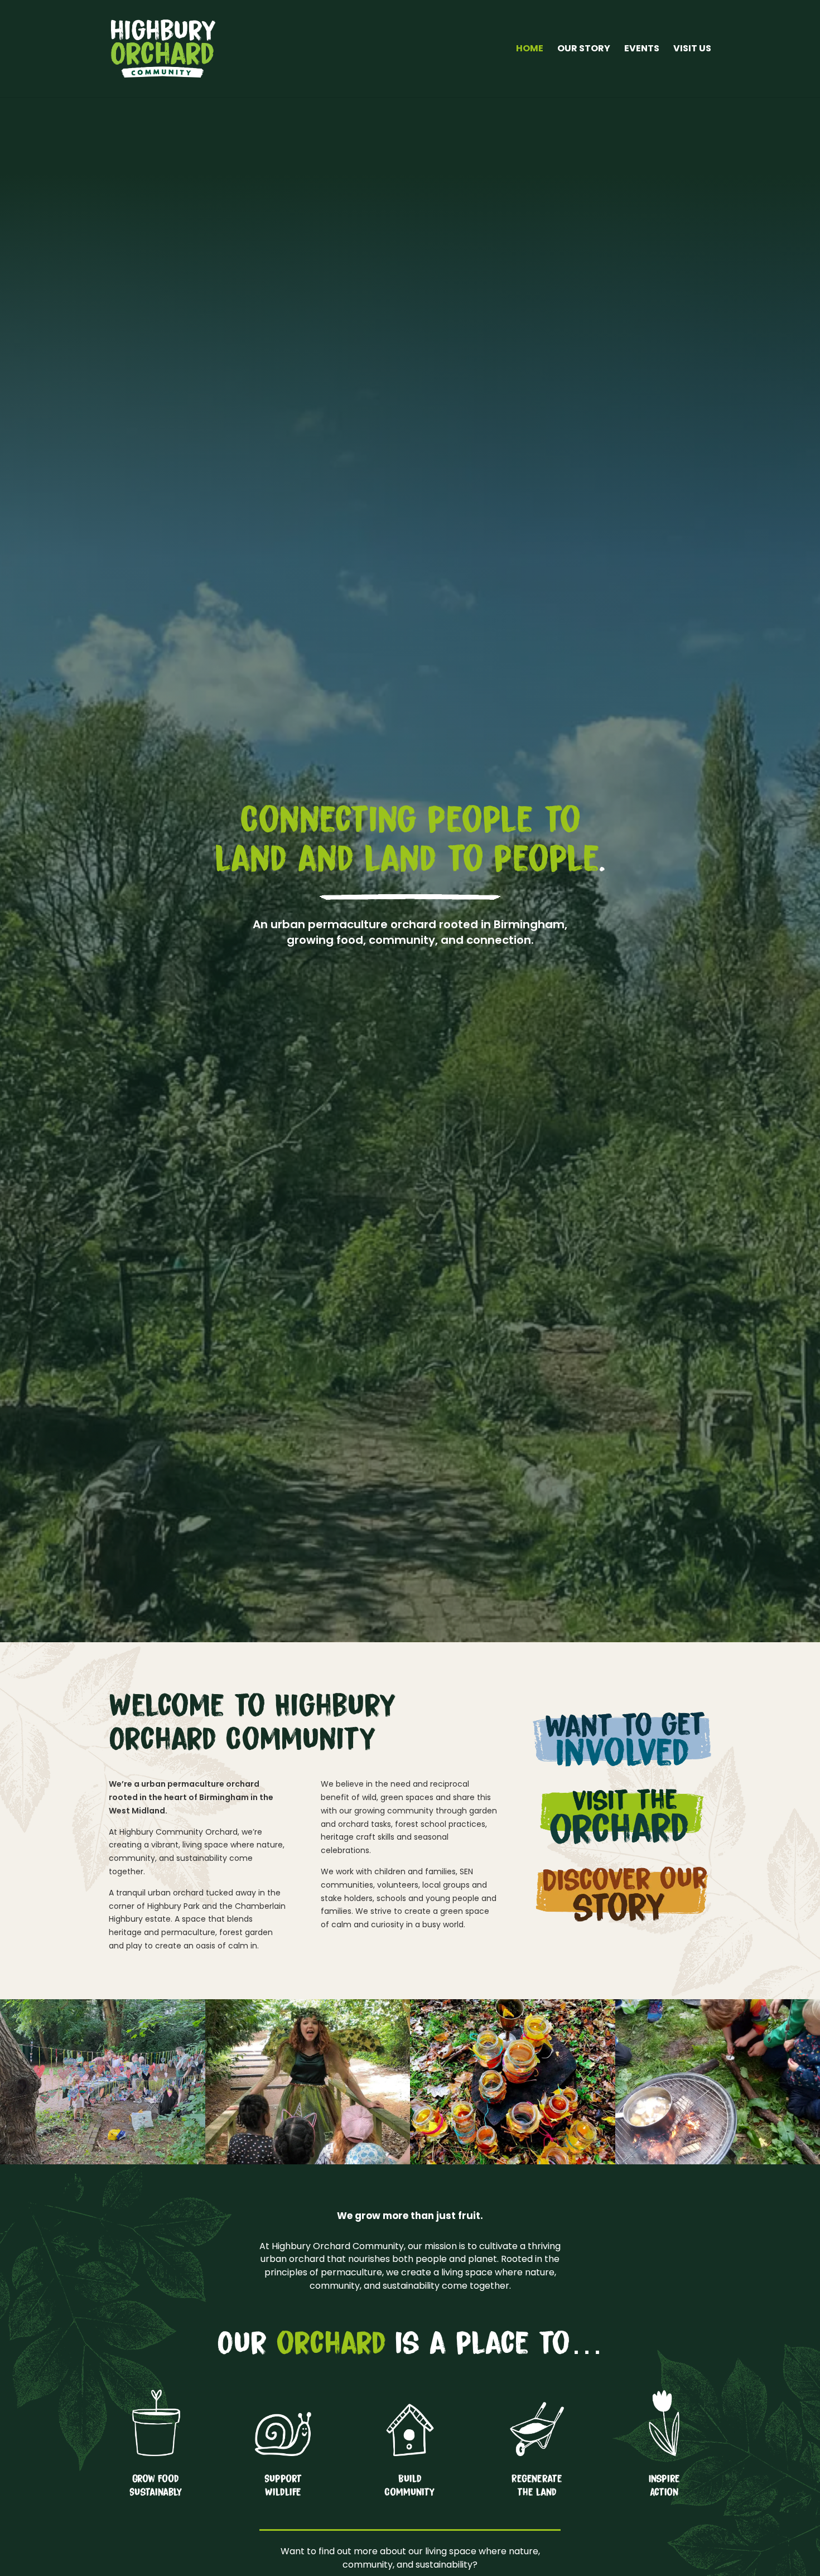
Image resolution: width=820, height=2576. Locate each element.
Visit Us (692, 50)
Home (530, 50)
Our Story (584, 50)
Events (642, 50)
